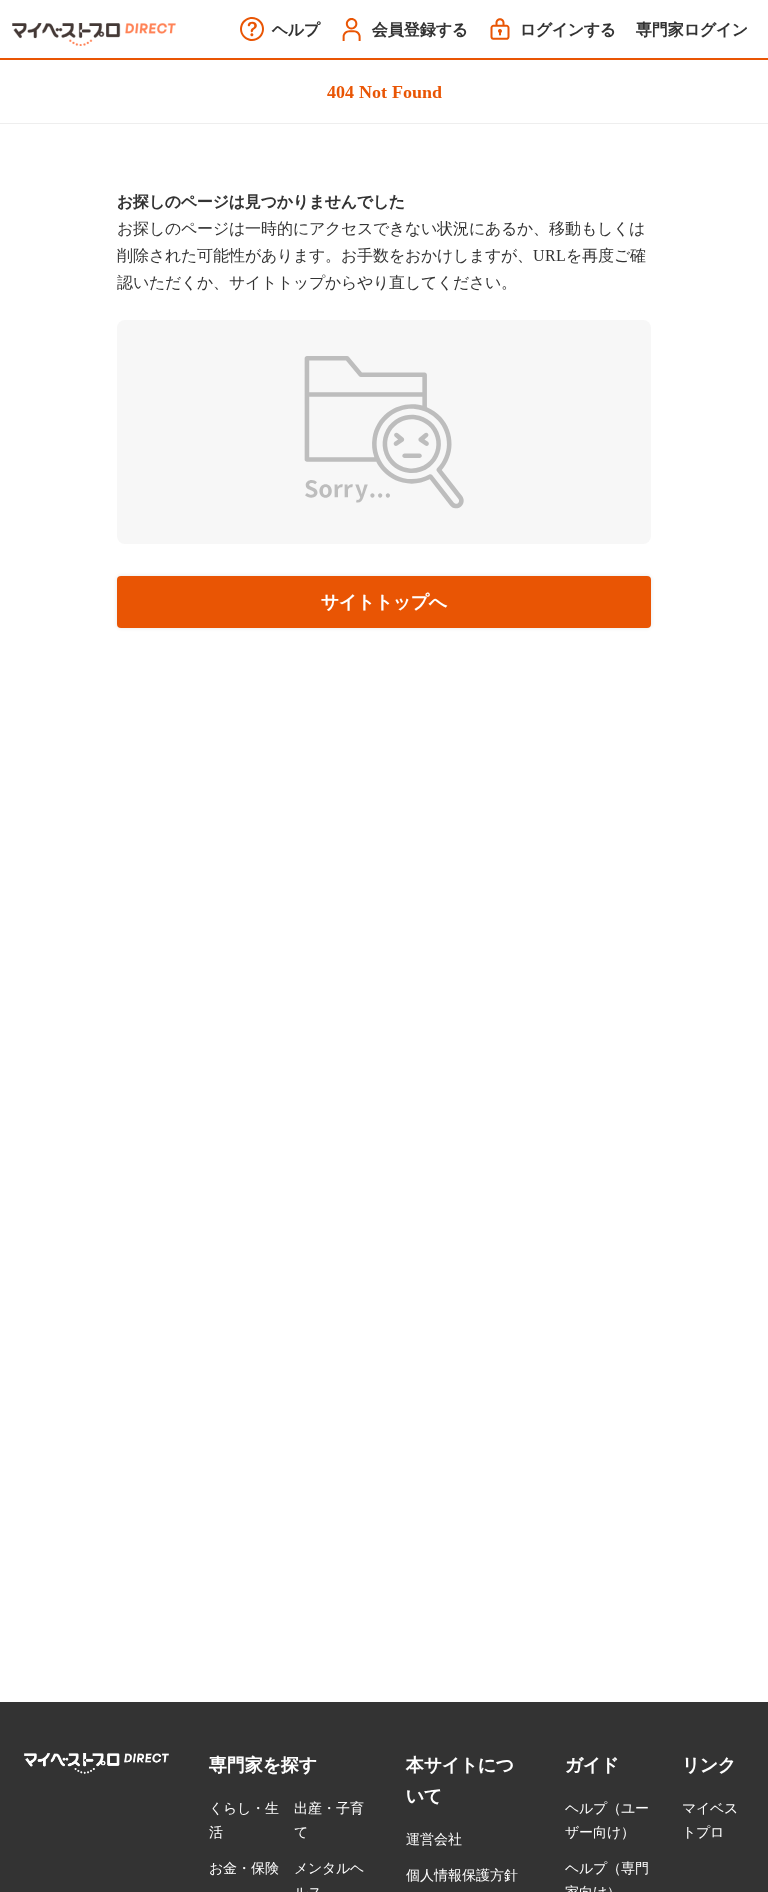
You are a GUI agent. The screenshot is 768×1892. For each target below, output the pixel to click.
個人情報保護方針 (462, 1875)
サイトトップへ (384, 602)
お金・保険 (244, 1868)
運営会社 (434, 1839)
